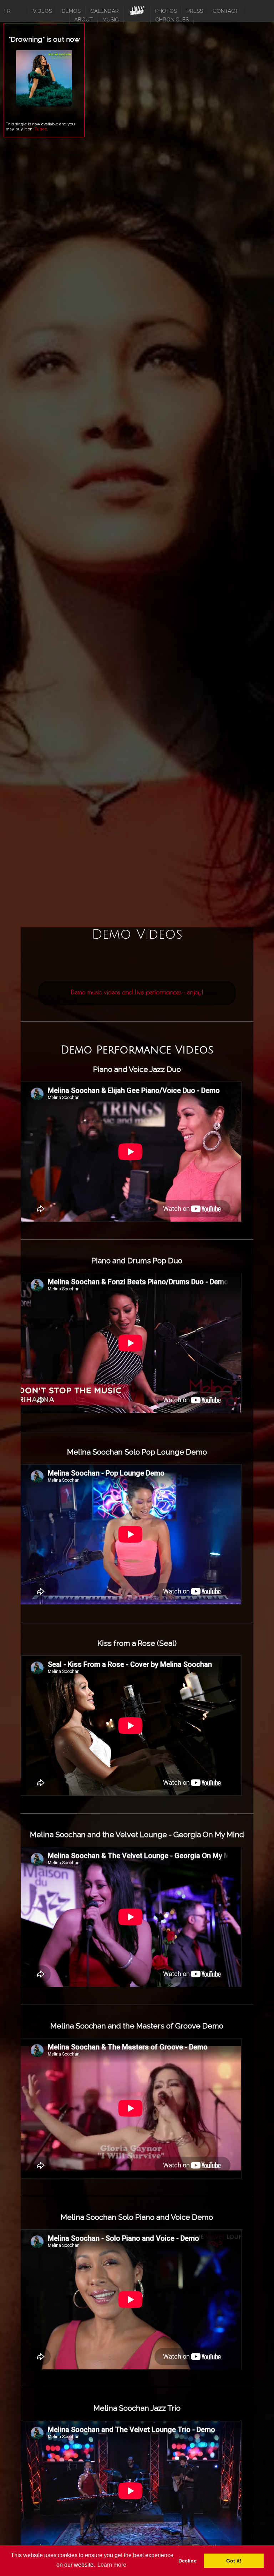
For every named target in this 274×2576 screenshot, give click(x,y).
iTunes (40, 129)
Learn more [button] (112, 2565)
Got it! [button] (234, 2561)
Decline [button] (187, 2561)
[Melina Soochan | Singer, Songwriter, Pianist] (137, 12)
